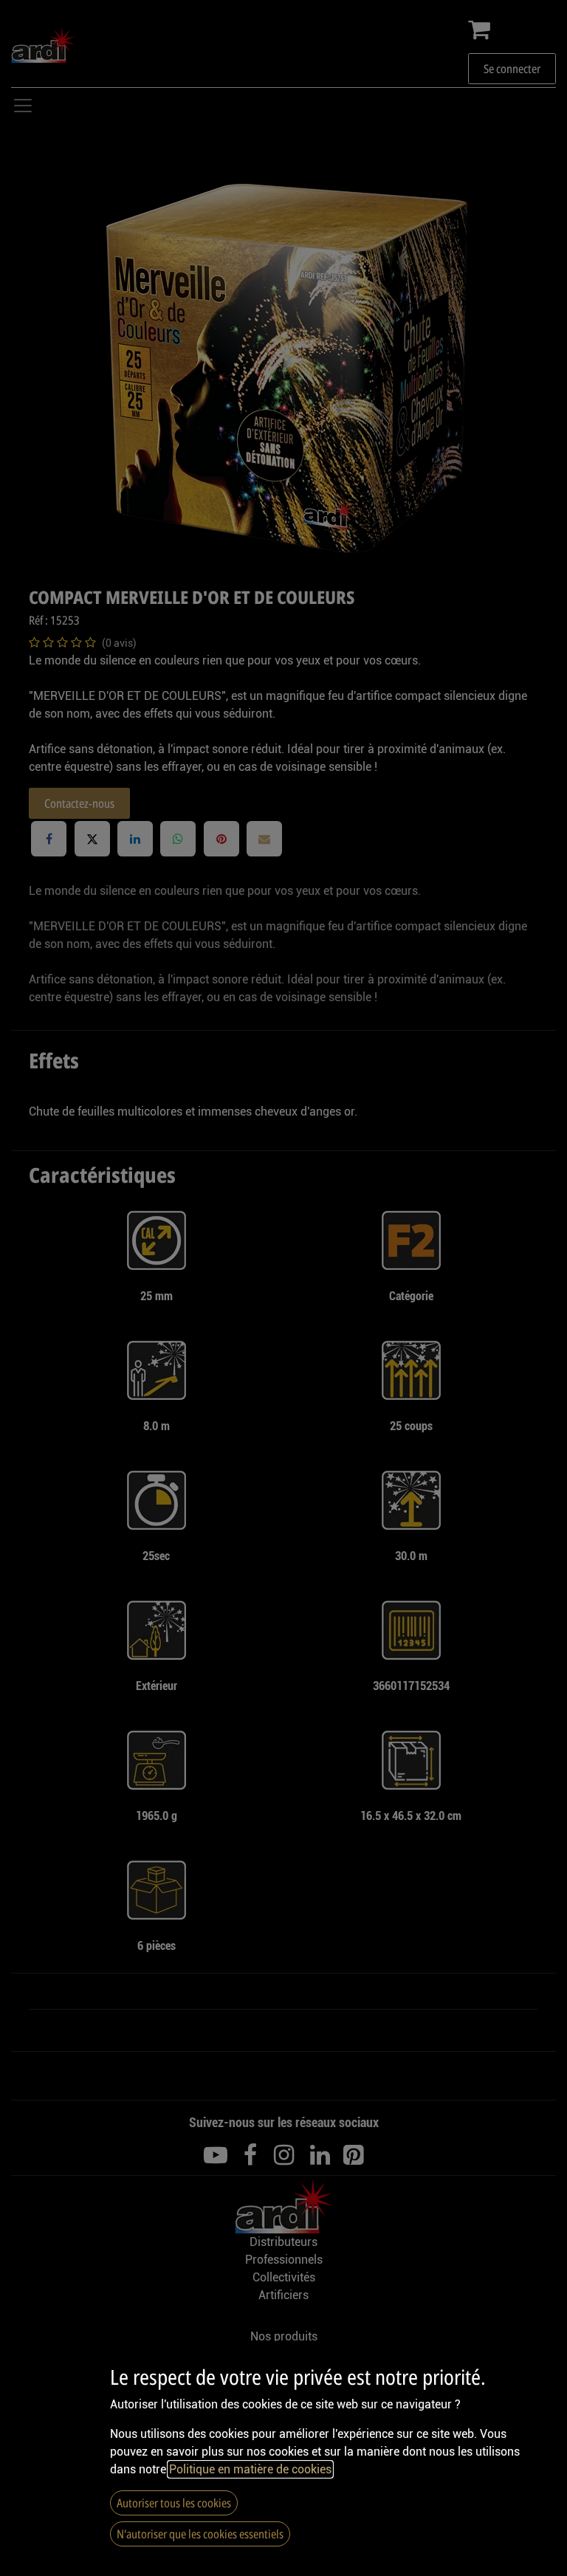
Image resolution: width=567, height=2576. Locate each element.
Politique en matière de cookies (250, 2469)
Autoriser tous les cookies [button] (174, 2503)
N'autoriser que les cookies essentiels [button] (200, 2534)
